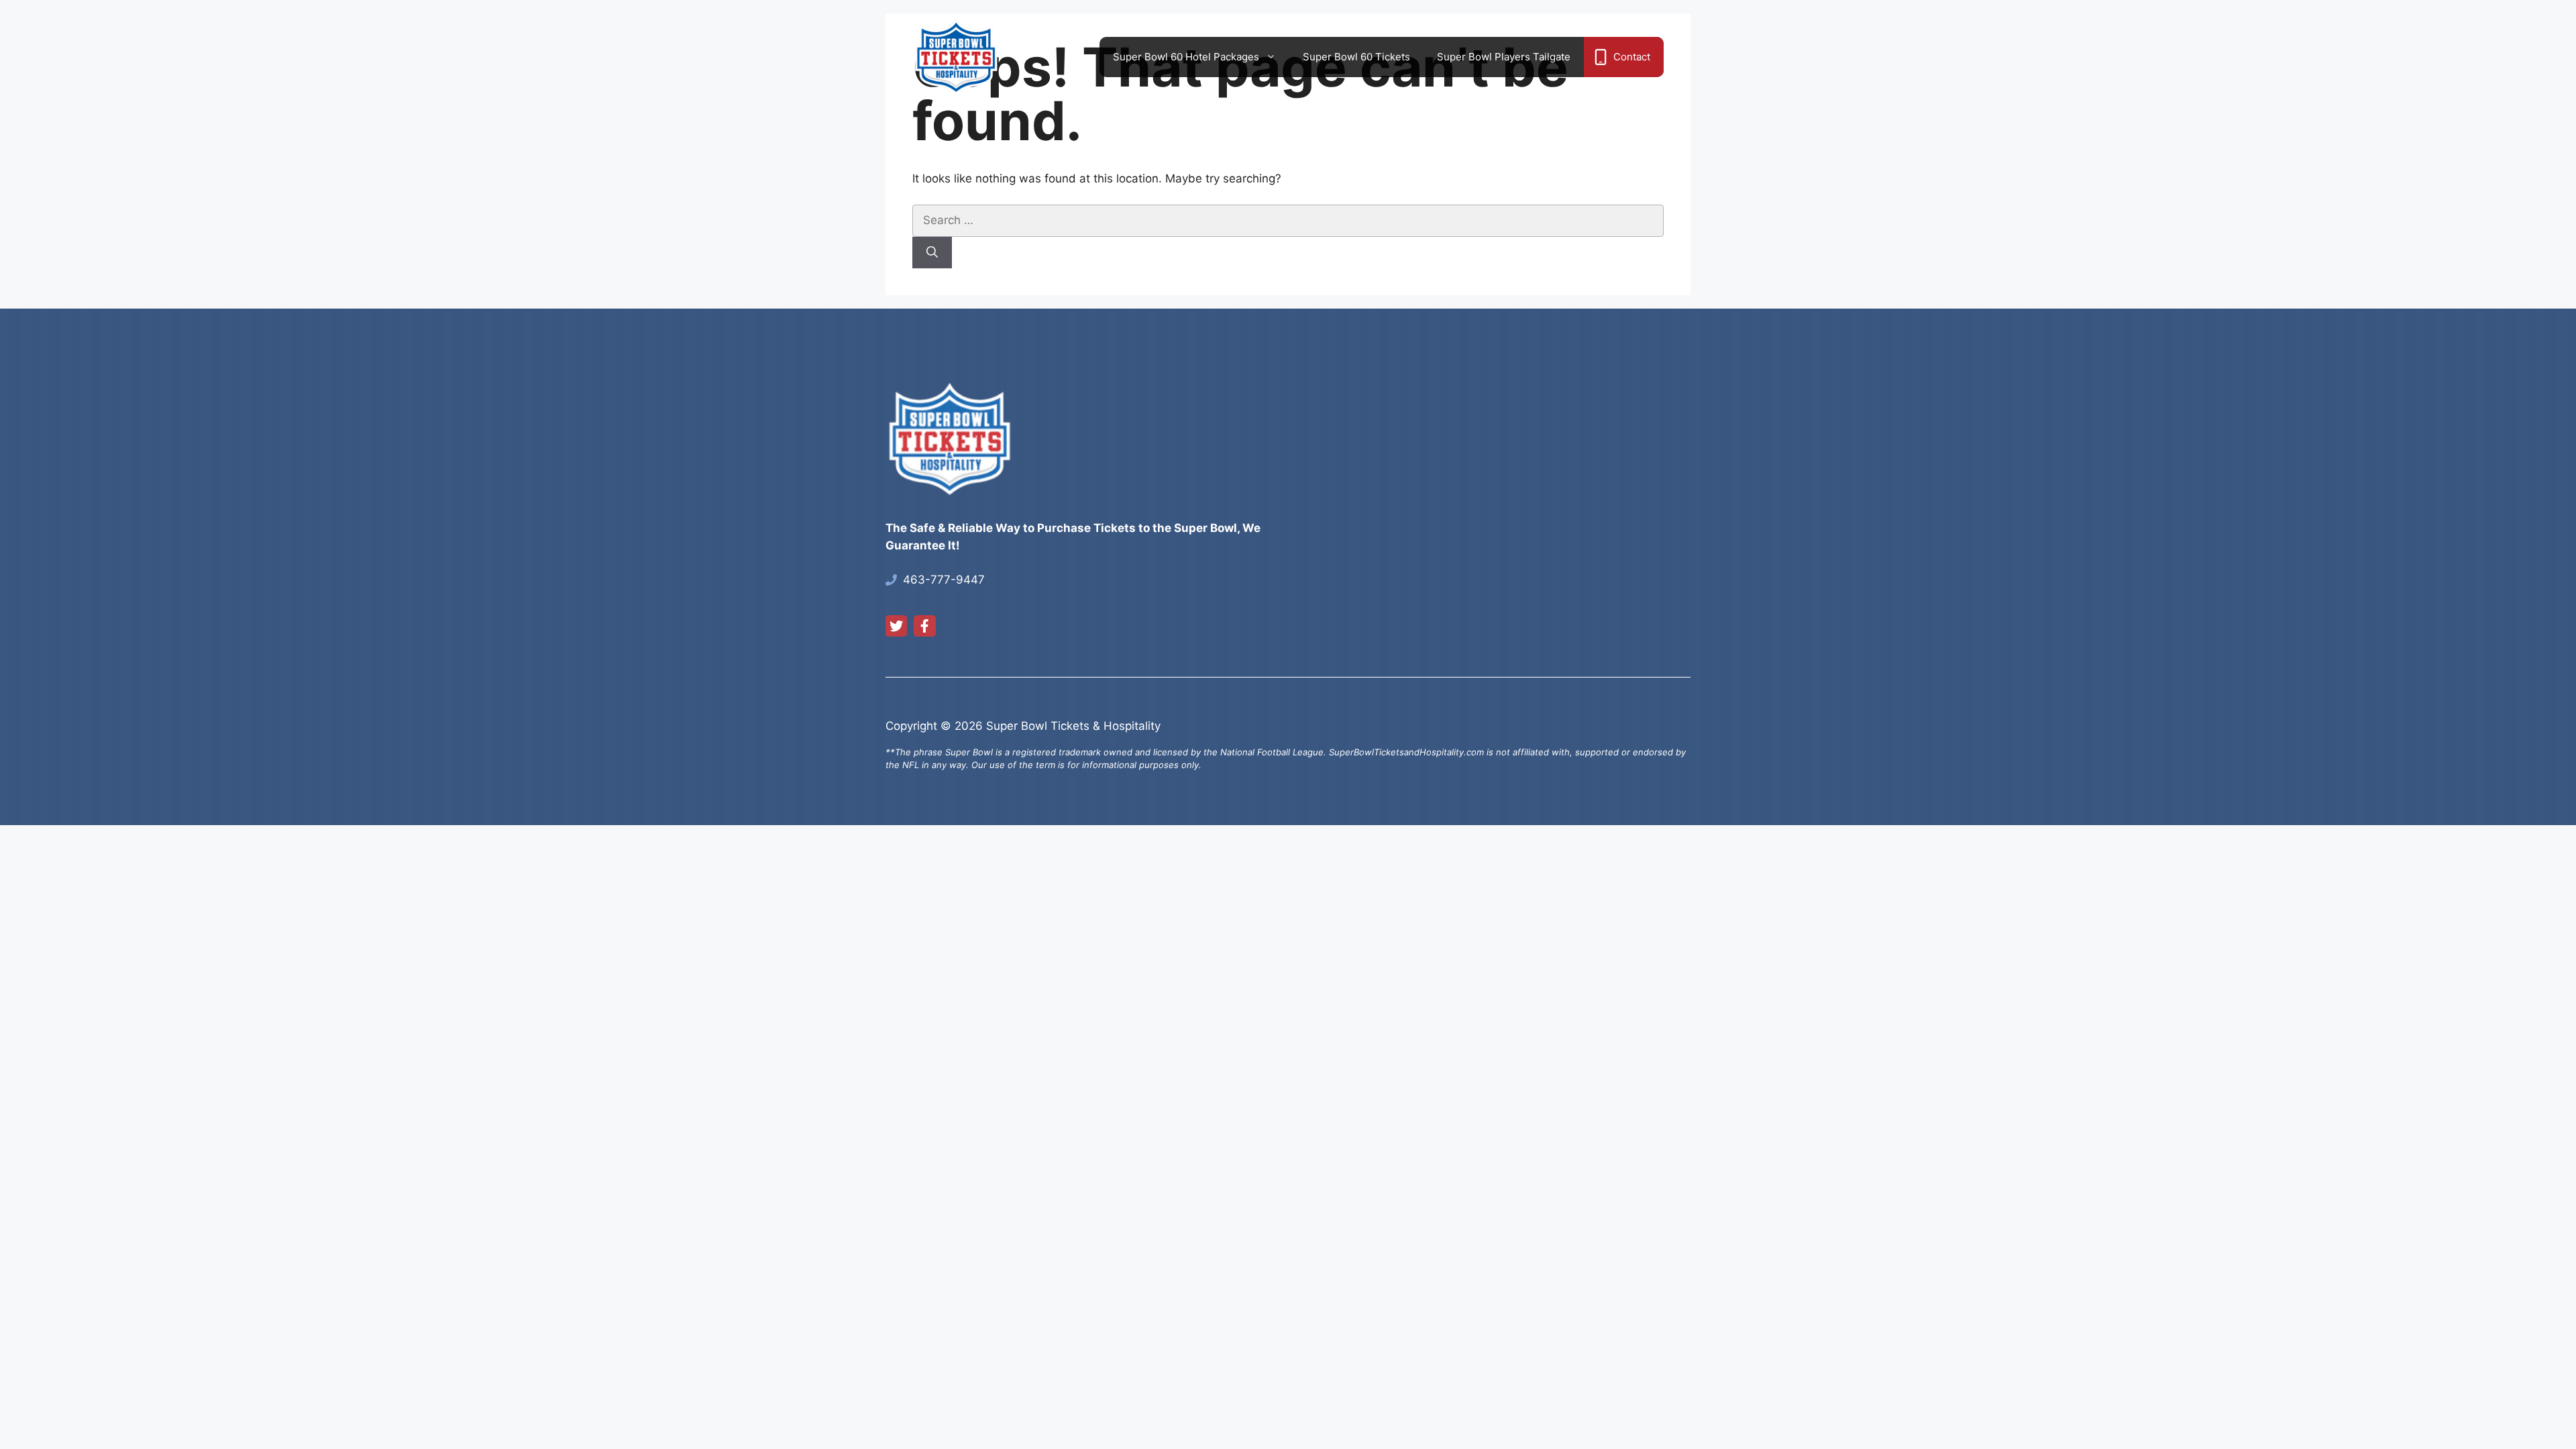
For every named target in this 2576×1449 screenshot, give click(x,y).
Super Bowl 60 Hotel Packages (1186, 57)
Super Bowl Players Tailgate (1504, 57)
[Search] (932, 253)
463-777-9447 (944, 580)
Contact (1632, 57)
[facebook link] (924, 626)
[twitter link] (896, 626)
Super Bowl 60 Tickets (1356, 57)
